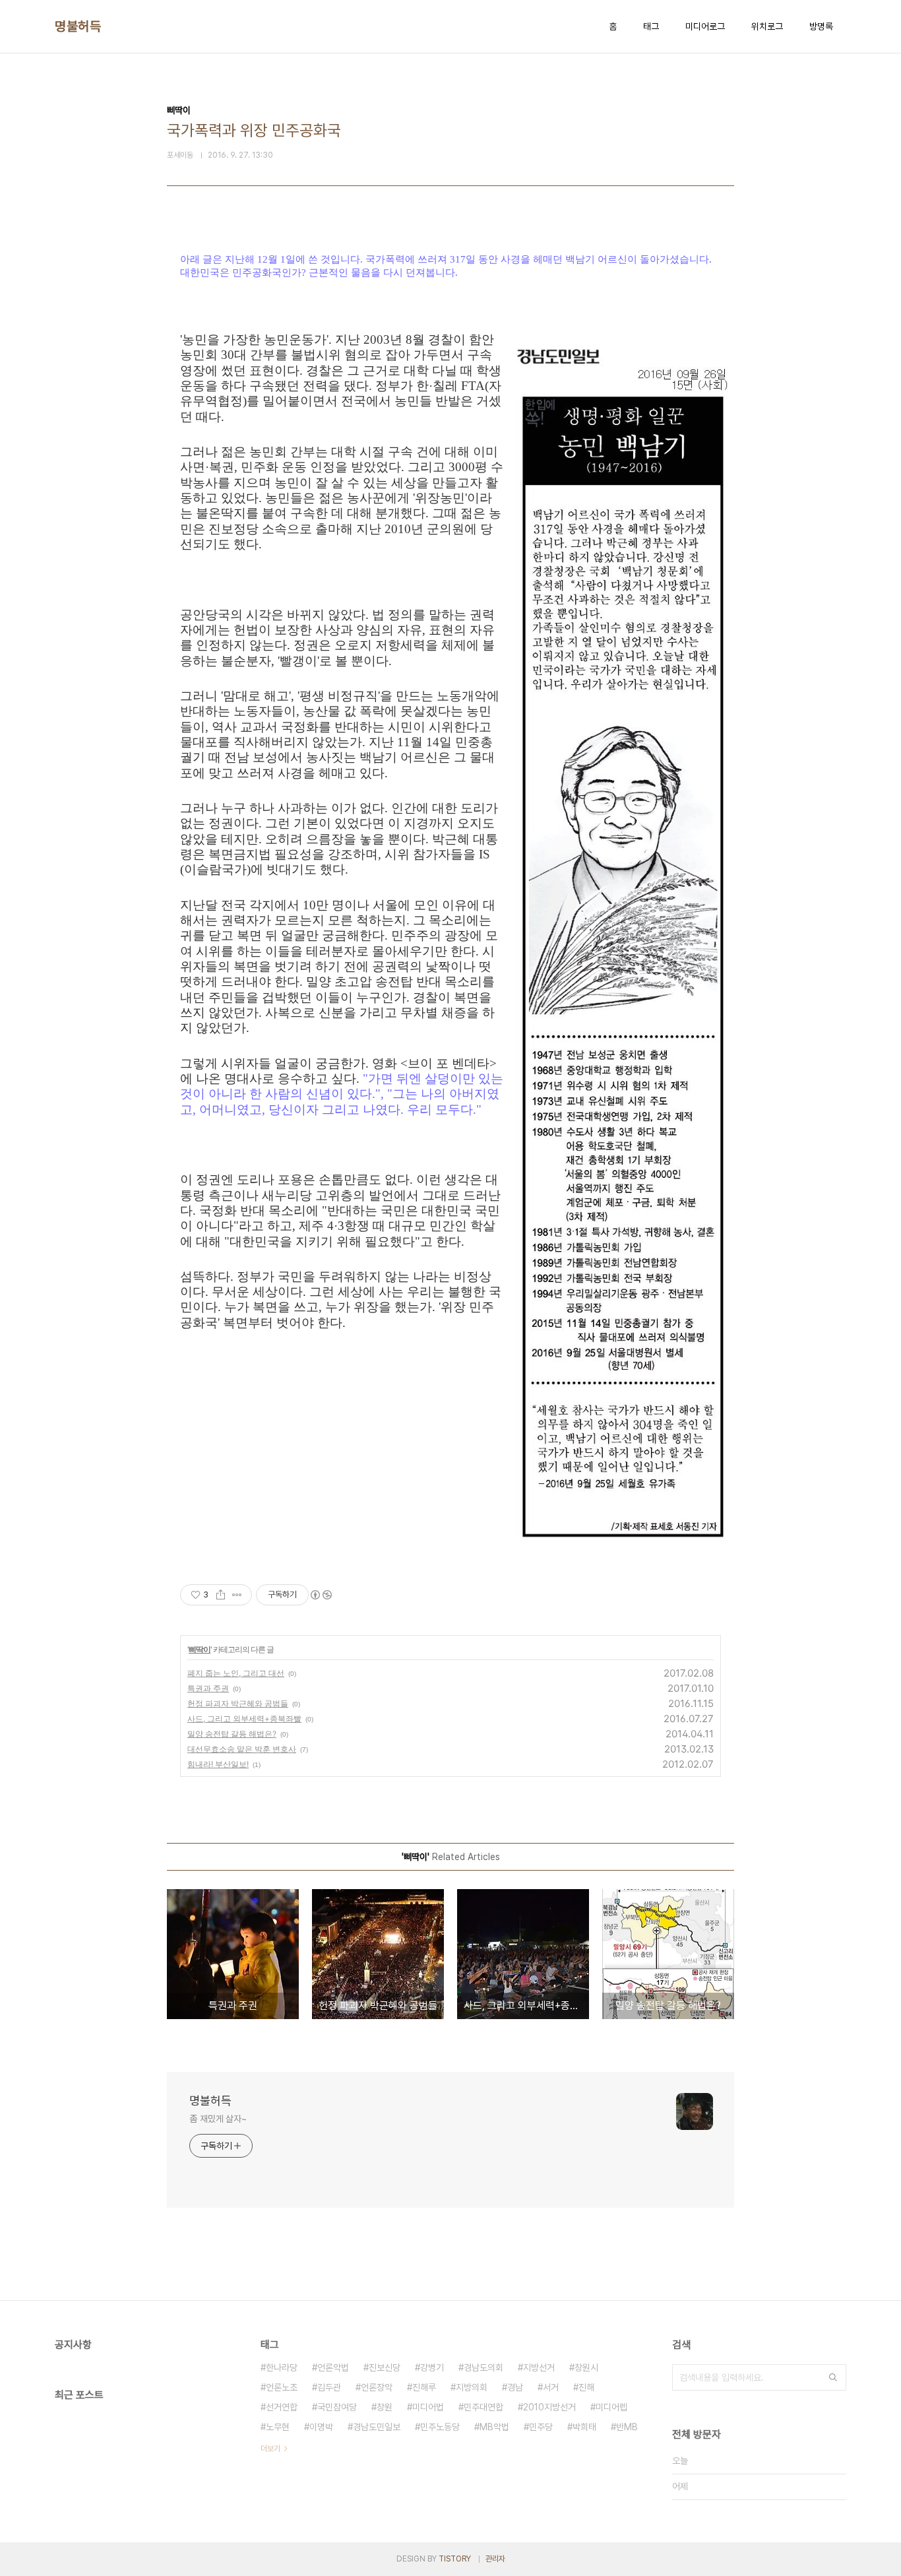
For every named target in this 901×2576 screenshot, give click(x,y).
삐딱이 (200, 1649)
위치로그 (767, 26)
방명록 (821, 26)
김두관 (329, 2387)
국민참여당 (337, 2407)
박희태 (584, 2427)
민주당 (541, 2427)
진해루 (424, 2387)
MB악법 (494, 2427)
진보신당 (385, 2367)
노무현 (278, 2427)
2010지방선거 (549, 2407)
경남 (515, 2387)
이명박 (321, 2427)
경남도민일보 (377, 2427)
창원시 (586, 2367)
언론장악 (377, 2387)
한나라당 (282, 2367)
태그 (651, 26)
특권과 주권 (208, 1688)
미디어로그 (705, 26)
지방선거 (539, 2367)
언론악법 (333, 2367)
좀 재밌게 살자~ (218, 2119)
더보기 (270, 2449)
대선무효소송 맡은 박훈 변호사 (242, 1749)
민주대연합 (483, 2407)
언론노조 (282, 2387)
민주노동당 (440, 2427)
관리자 (495, 2559)
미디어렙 (611, 2407)
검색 (833, 2377)
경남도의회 (483, 2367)
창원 (385, 2407)
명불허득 (78, 26)
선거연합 (282, 2407)
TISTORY (455, 2559)
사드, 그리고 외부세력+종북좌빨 (244, 1719)
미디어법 (428, 2407)
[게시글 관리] (237, 1595)
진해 (586, 2387)
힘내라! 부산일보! (218, 1764)
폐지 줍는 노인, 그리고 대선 (236, 1673)
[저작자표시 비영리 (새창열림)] (321, 1595)
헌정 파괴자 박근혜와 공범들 (238, 1703)
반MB (627, 2427)
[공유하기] (221, 1595)
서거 (551, 2387)
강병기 (432, 2367)
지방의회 (472, 2387)
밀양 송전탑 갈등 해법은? (232, 1734)
